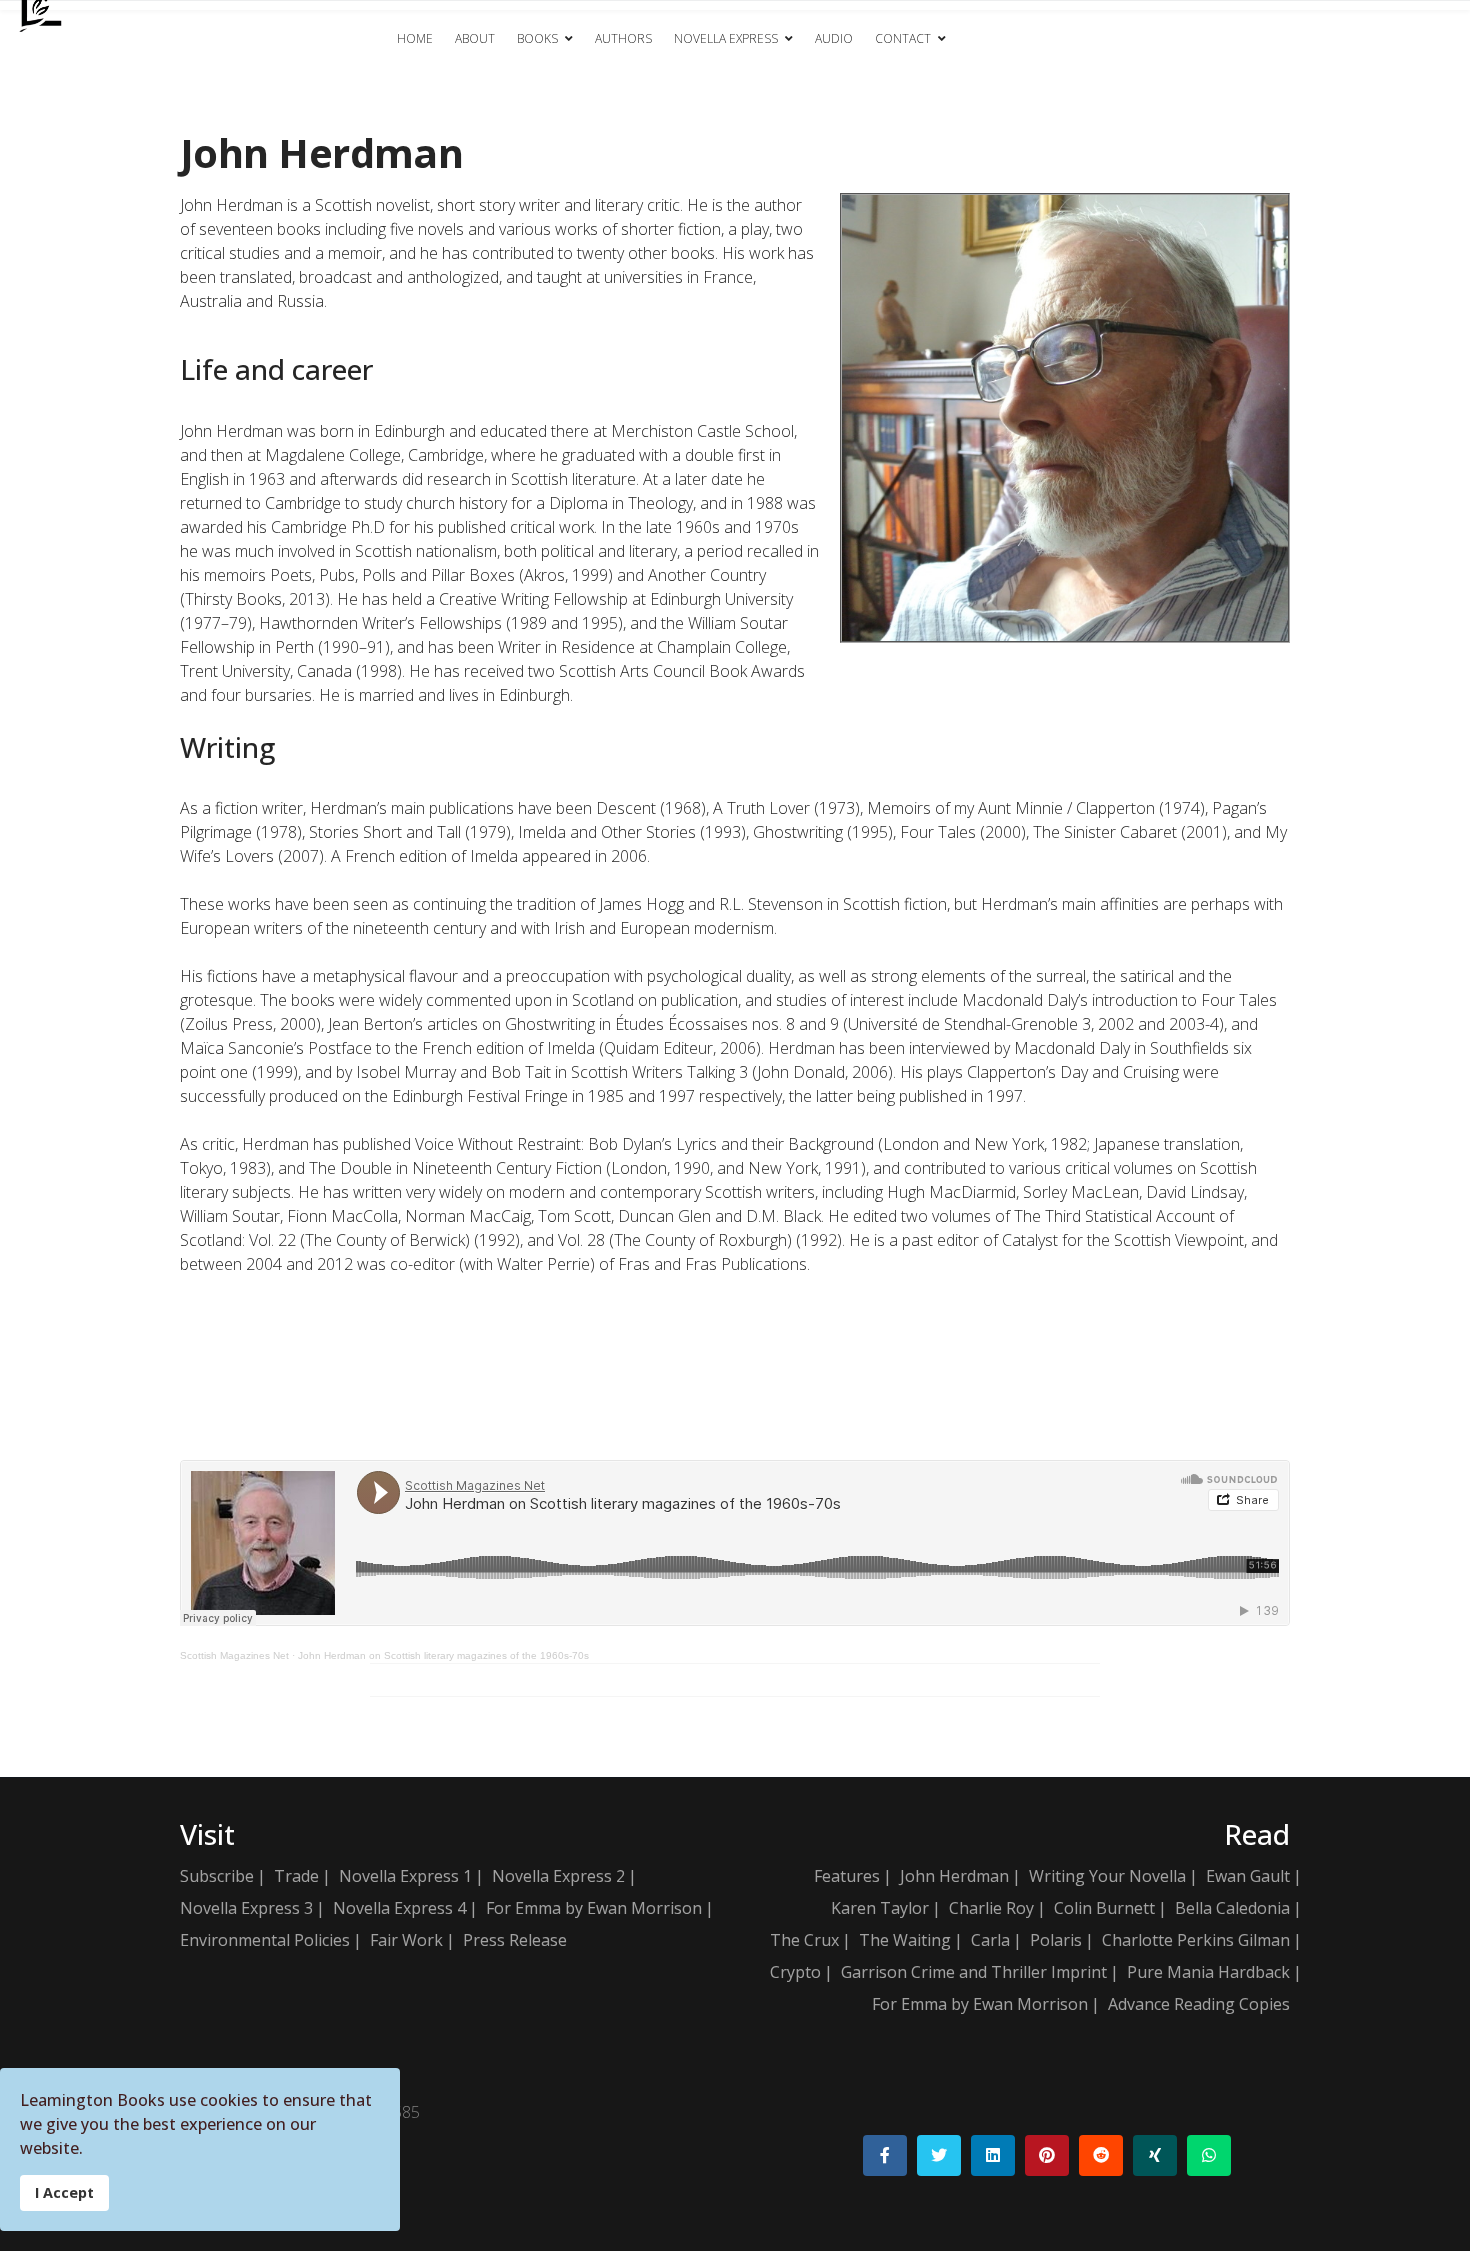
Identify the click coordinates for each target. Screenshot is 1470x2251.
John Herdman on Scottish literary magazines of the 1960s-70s (443, 1655)
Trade (296, 1876)
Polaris (1056, 1940)
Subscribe (217, 1876)
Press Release (515, 1940)
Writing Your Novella (1107, 1876)
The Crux (804, 1940)
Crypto (795, 1972)
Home (415, 38)
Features (847, 1876)
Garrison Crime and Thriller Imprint (974, 1972)
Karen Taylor (880, 1908)
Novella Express (726, 38)
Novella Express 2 (558, 1876)
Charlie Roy (991, 1908)
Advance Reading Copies (1199, 2004)
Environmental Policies (265, 1940)
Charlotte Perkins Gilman (1196, 1940)
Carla (990, 1940)
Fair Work (406, 1940)
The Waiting (905, 1940)
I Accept (64, 2192)
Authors (623, 38)
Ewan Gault (1248, 1876)
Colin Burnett (1104, 1908)
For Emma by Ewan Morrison (594, 1908)
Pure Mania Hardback (1208, 1972)
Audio (834, 38)
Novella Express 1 (405, 1876)
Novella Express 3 (246, 1908)
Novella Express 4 (399, 1908)
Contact (903, 38)
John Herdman (954, 1876)
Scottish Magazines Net (234, 1655)
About (475, 38)
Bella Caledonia (1232, 1908)
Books (537, 38)
